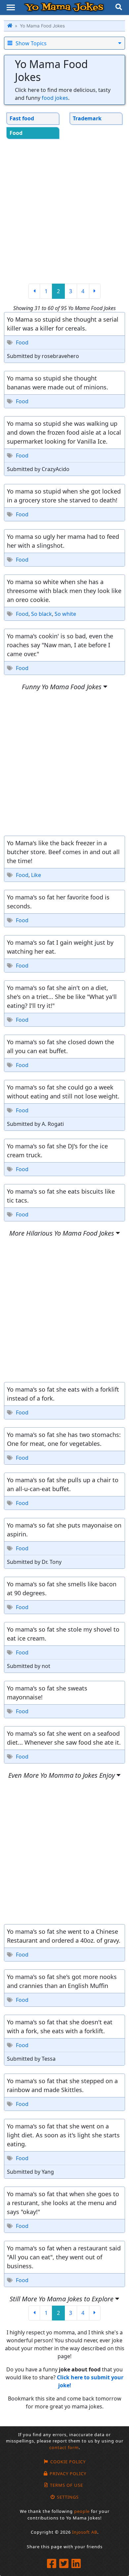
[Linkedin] (77, 2564)
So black (42, 614)
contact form (64, 2447)
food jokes (55, 98)
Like (36, 875)
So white (65, 614)
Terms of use (66, 2485)
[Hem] (10, 26)
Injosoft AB (85, 2532)
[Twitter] (65, 2564)
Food (22, 342)
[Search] (119, 8)
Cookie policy (68, 2462)
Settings (68, 2497)
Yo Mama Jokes (64, 7)
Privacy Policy (68, 2474)
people (82, 2511)
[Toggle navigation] (11, 7)
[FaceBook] (52, 2564)
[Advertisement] (64, 211)
